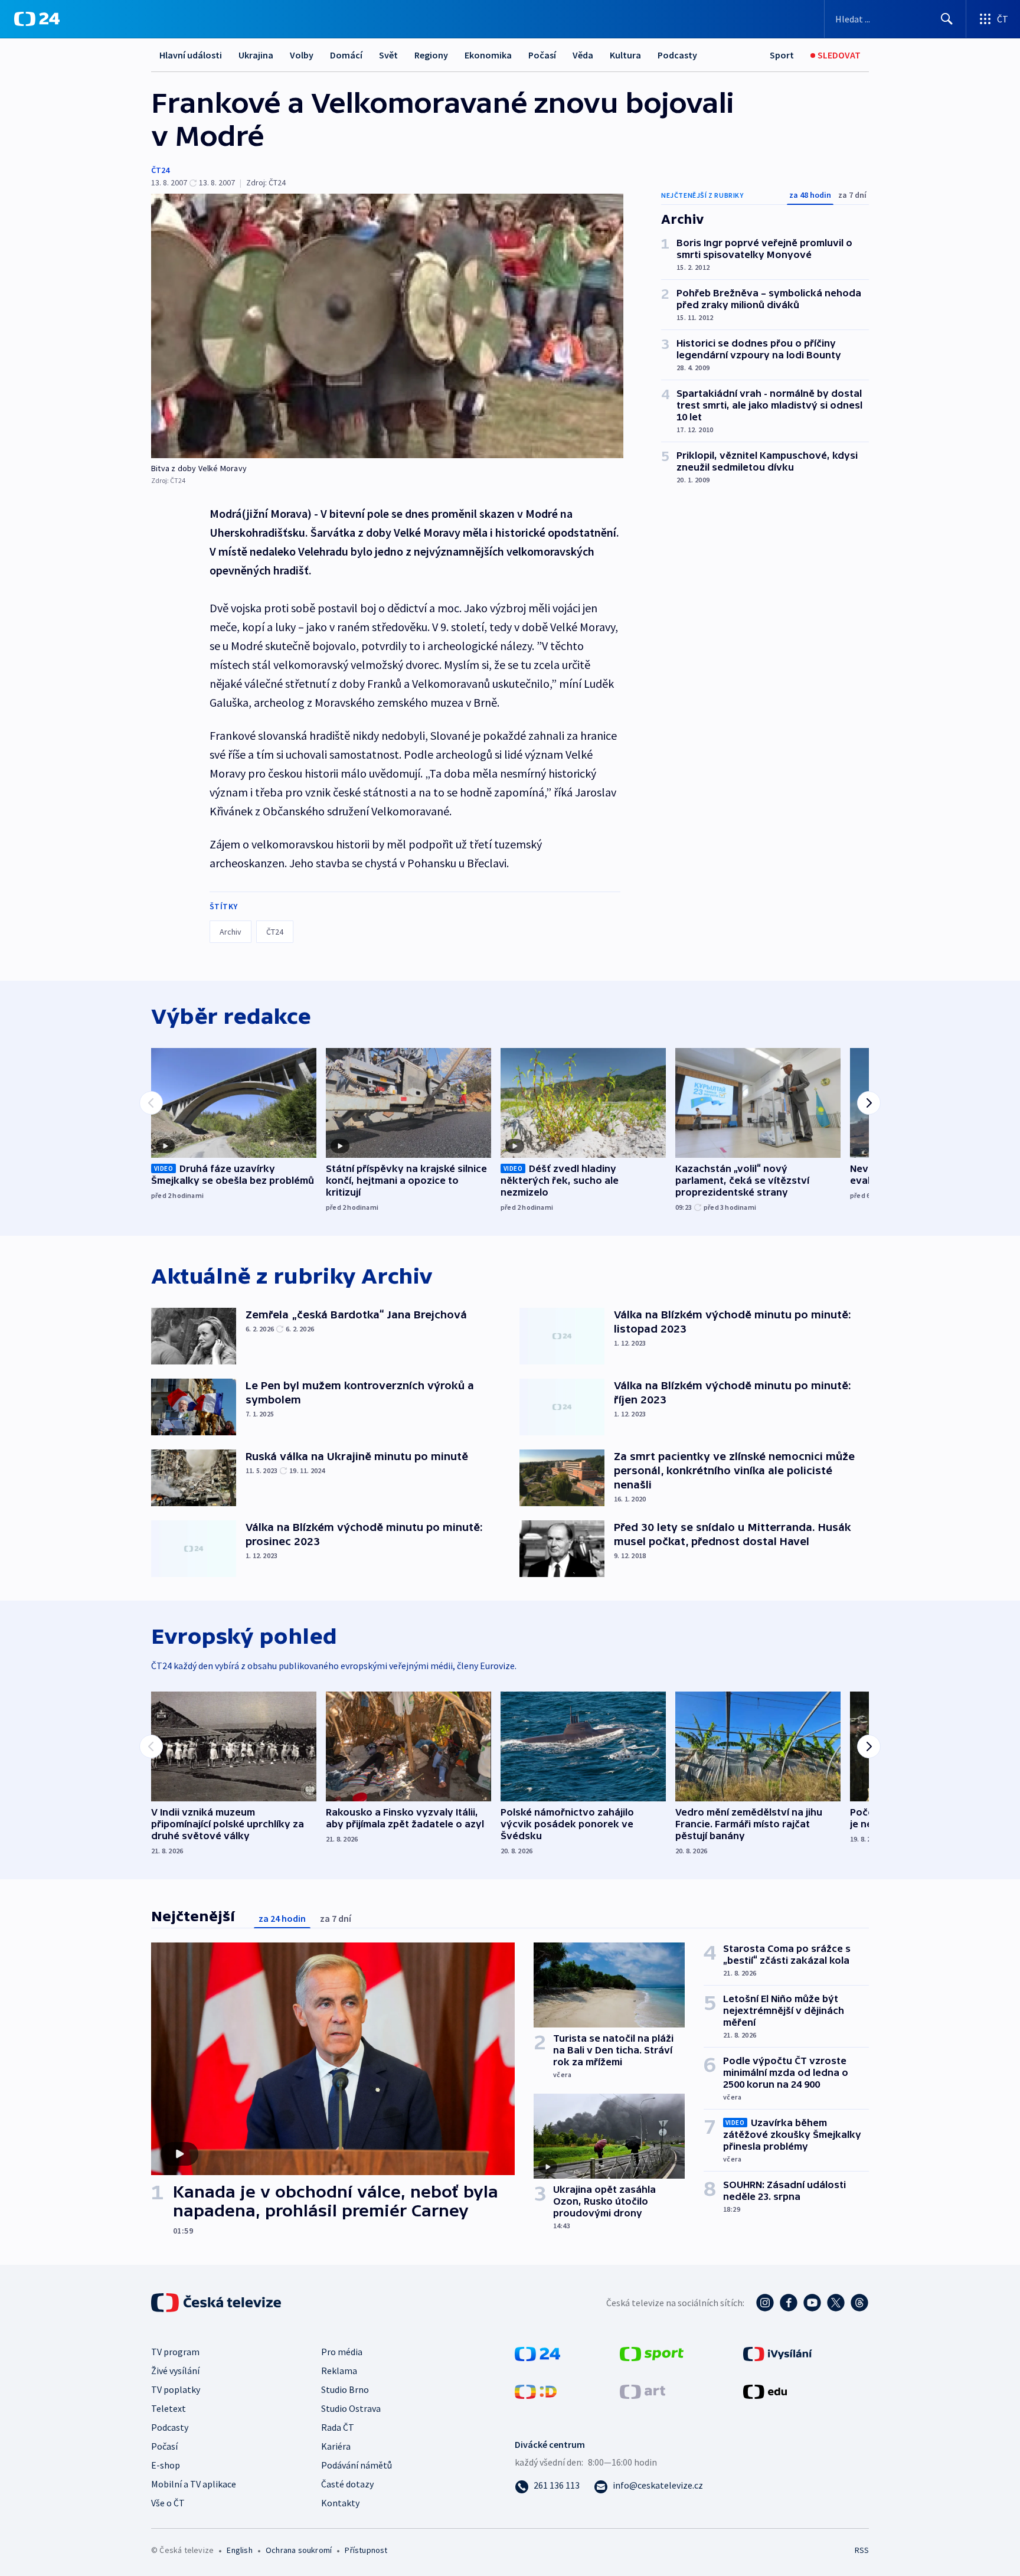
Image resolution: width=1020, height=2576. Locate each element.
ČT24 (160, 170)
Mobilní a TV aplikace (194, 2484)
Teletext (169, 2408)
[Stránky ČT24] (537, 2352)
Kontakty (340, 2503)
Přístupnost (366, 2550)
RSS (862, 2550)
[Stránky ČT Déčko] (536, 2390)
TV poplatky (176, 2389)
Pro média (342, 2352)
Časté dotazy (347, 2484)
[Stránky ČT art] (643, 2390)
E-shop (166, 2465)
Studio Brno (345, 2389)
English (239, 2550)
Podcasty (677, 55)
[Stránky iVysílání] (778, 2352)
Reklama (339, 2371)
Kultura (625, 55)
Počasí (542, 55)
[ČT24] (37, 19)
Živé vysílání (175, 2371)
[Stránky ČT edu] (765, 2390)
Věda (583, 55)
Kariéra (336, 2446)
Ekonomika (488, 55)
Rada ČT (338, 2427)
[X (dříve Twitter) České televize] (836, 2303)
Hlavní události (191, 55)
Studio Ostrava (351, 2408)
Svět (388, 55)
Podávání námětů (357, 2465)
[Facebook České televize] (789, 2303)
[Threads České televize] (859, 2303)
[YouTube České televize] (812, 2303)
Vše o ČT (168, 2503)
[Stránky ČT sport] (652, 2352)
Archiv (231, 932)
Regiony (431, 55)
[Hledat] (947, 19)
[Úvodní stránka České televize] (217, 2303)
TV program (175, 2352)
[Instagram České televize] (765, 2303)
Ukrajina (256, 55)
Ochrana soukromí (299, 2550)
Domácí (346, 55)
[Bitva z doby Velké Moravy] (387, 326)
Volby (302, 55)
